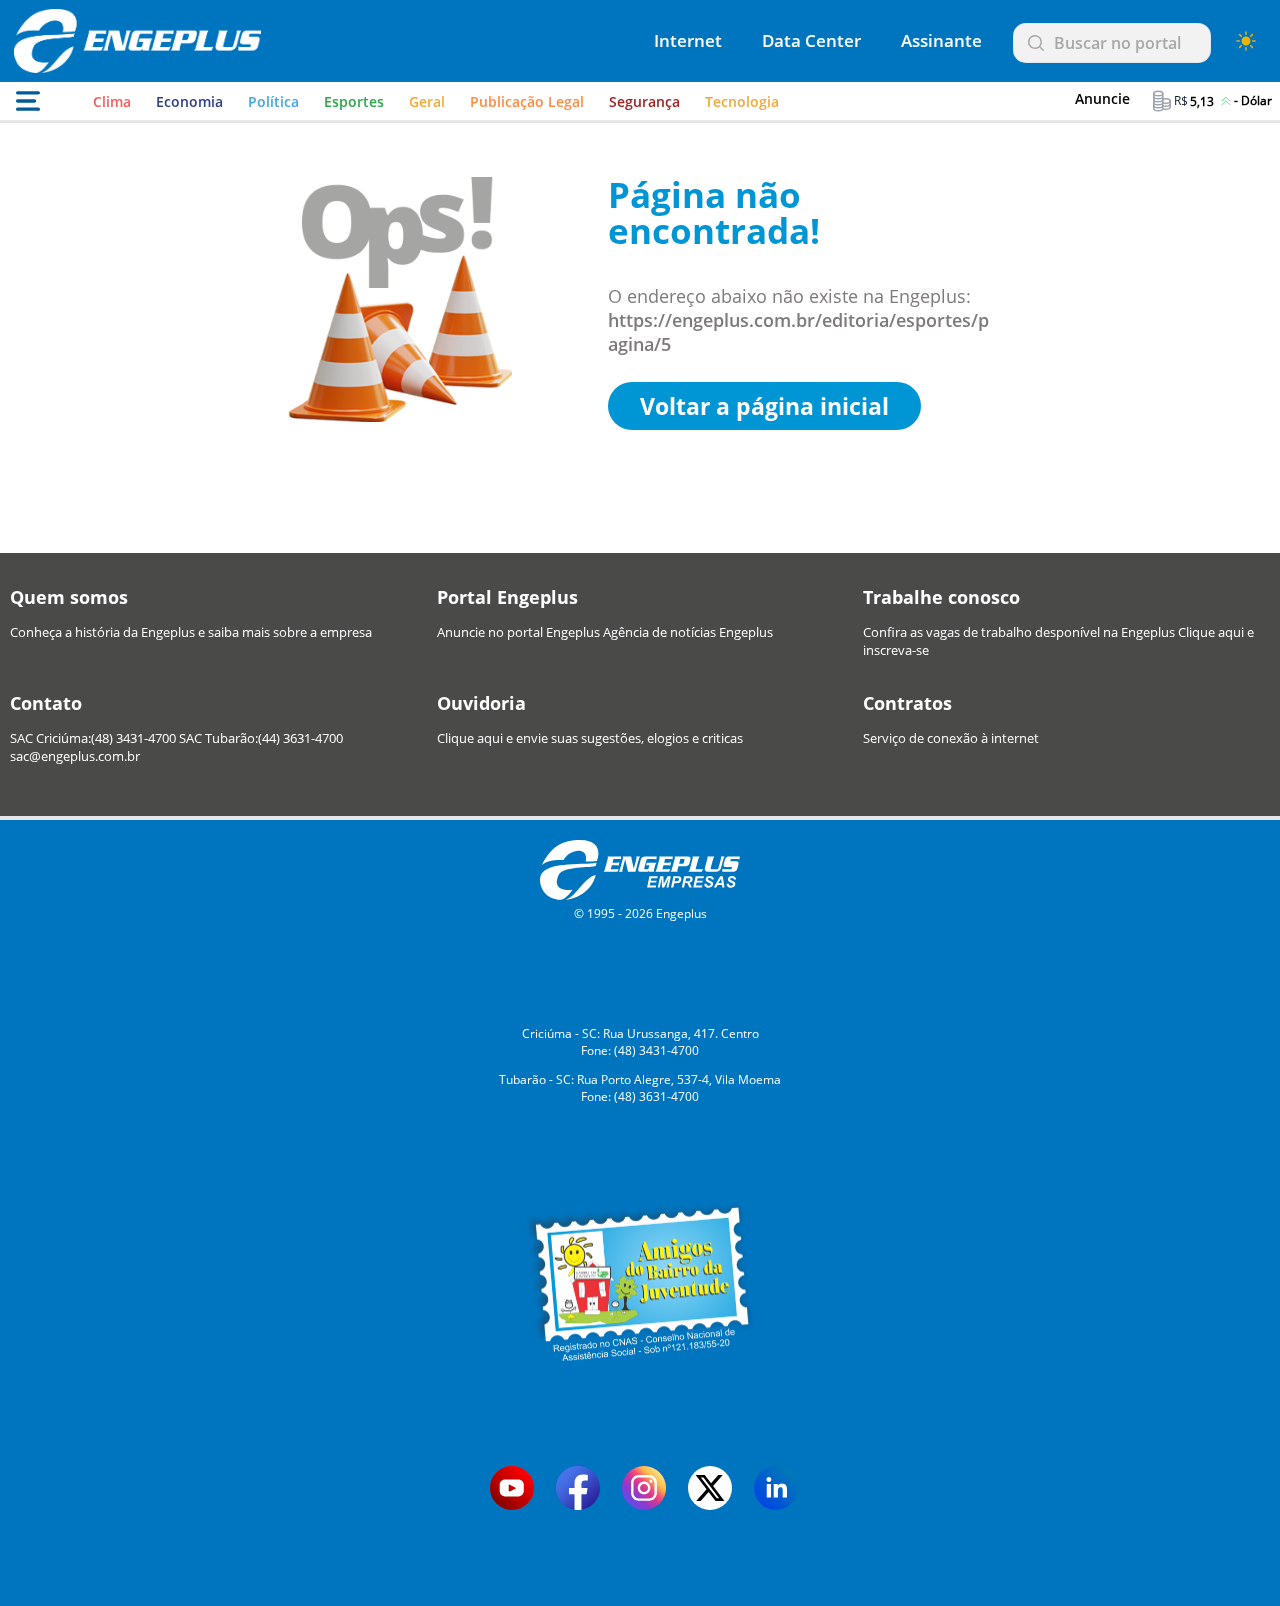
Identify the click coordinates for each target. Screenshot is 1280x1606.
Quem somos (69, 597)
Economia (189, 101)
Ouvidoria (481, 703)
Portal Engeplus (507, 597)
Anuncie (1102, 98)
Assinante (941, 40)
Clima (112, 101)
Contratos (907, 703)
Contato (46, 703)
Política (273, 101)
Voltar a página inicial (764, 406)
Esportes (354, 101)
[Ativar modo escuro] (1246, 41)
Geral (427, 101)
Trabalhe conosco (941, 597)
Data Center (811, 40)
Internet (688, 40)
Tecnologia (742, 101)
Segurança (644, 101)
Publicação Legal (527, 101)
